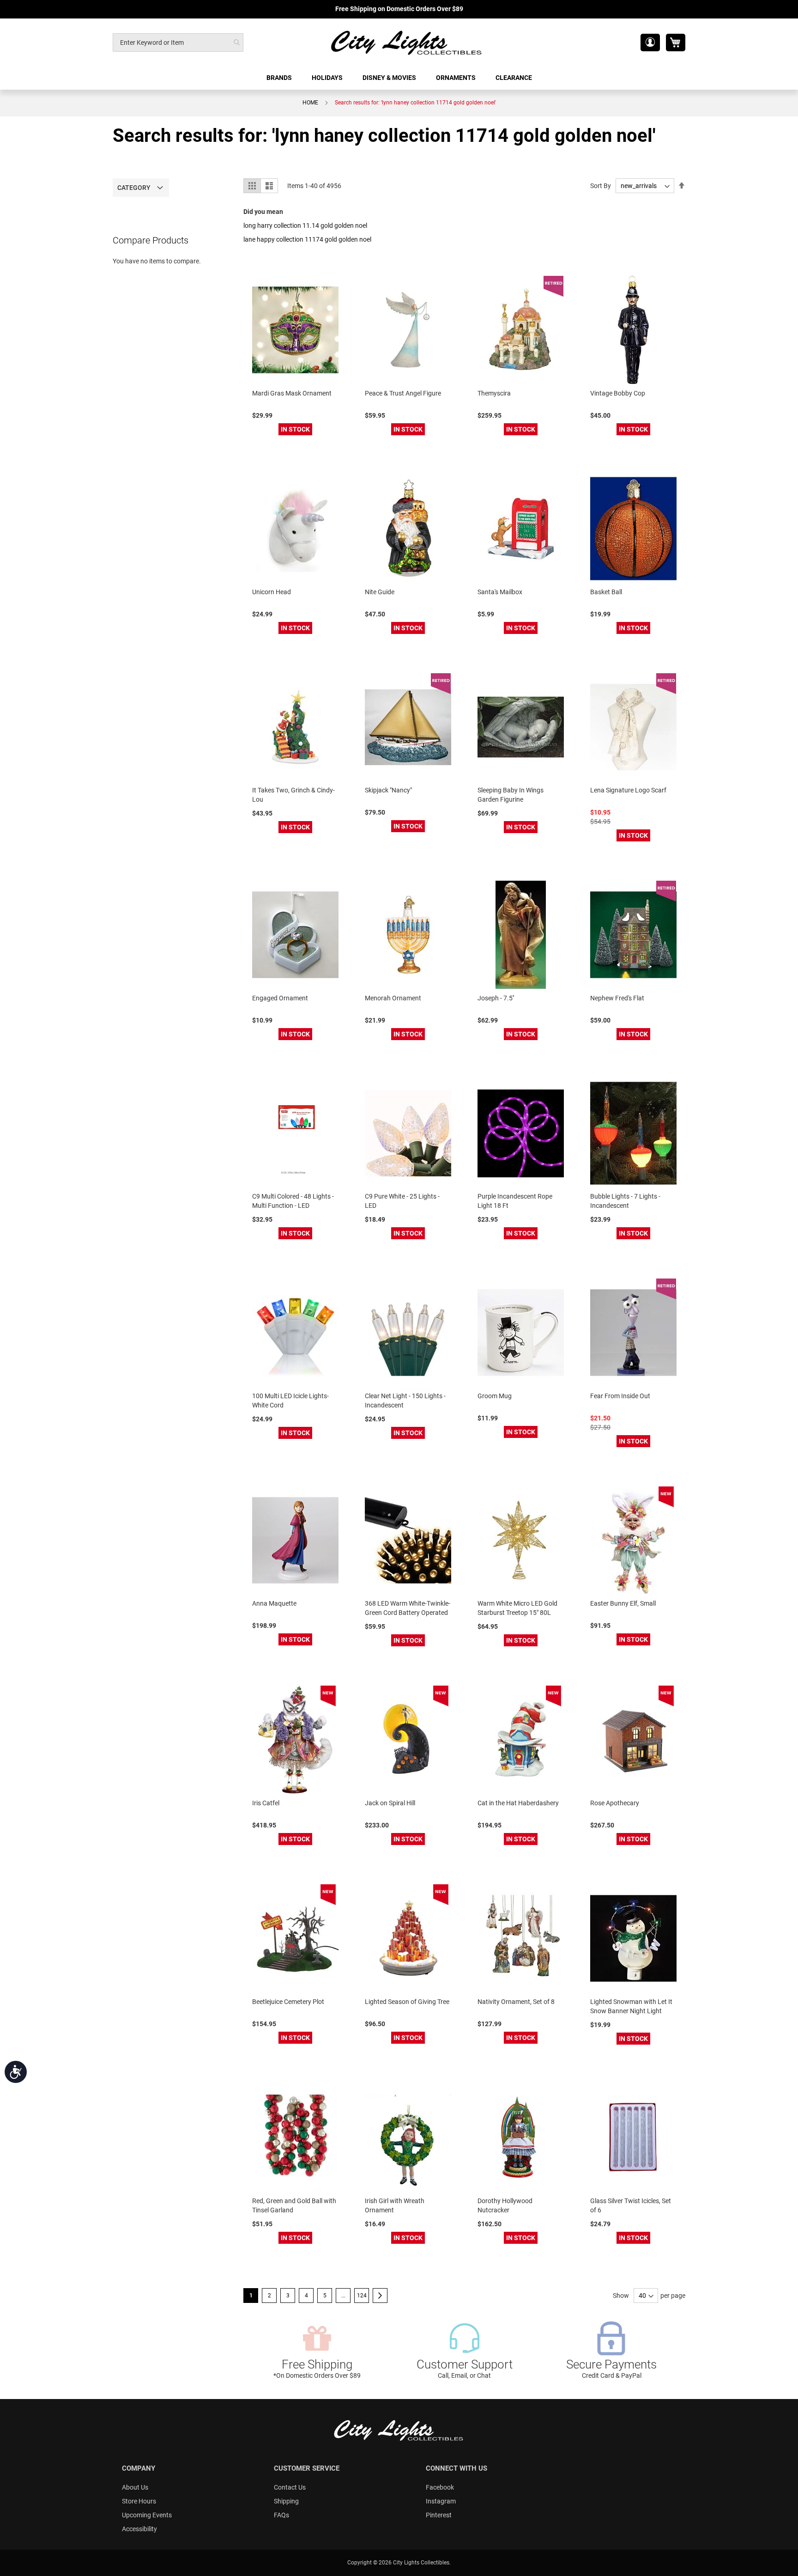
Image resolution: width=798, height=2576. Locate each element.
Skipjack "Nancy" (388, 790)
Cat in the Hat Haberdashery (518, 1803)
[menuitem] (280, 78)
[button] (650, 43)
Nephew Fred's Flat (617, 998)
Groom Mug (495, 1396)
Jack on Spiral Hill (390, 1803)
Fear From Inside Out (620, 1396)
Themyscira (494, 393)
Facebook (440, 2487)
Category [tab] (134, 188)
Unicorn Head (272, 592)
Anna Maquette (274, 1603)
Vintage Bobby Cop (618, 393)
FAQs (281, 2515)
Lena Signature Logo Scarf (628, 790)
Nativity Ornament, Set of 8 (516, 2002)
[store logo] (407, 42)
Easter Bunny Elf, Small (623, 1603)
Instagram (441, 2501)
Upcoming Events (147, 2515)
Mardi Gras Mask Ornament (292, 393)
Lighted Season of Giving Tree (407, 2002)
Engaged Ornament (280, 998)
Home (310, 103)
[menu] (399, 78)
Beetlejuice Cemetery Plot (288, 2002)
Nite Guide (380, 592)
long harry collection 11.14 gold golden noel (305, 225)
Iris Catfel (266, 1803)
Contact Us (290, 2487)
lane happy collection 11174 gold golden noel (307, 239)
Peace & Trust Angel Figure (403, 393)
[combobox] (178, 43)
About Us (135, 2487)
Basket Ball (606, 592)
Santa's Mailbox (500, 592)
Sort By (601, 186)
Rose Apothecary (615, 1803)
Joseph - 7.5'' (496, 998)
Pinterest (439, 2515)
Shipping (286, 2501)
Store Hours (139, 2501)
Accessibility (139, 2529)
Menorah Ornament (393, 998)
